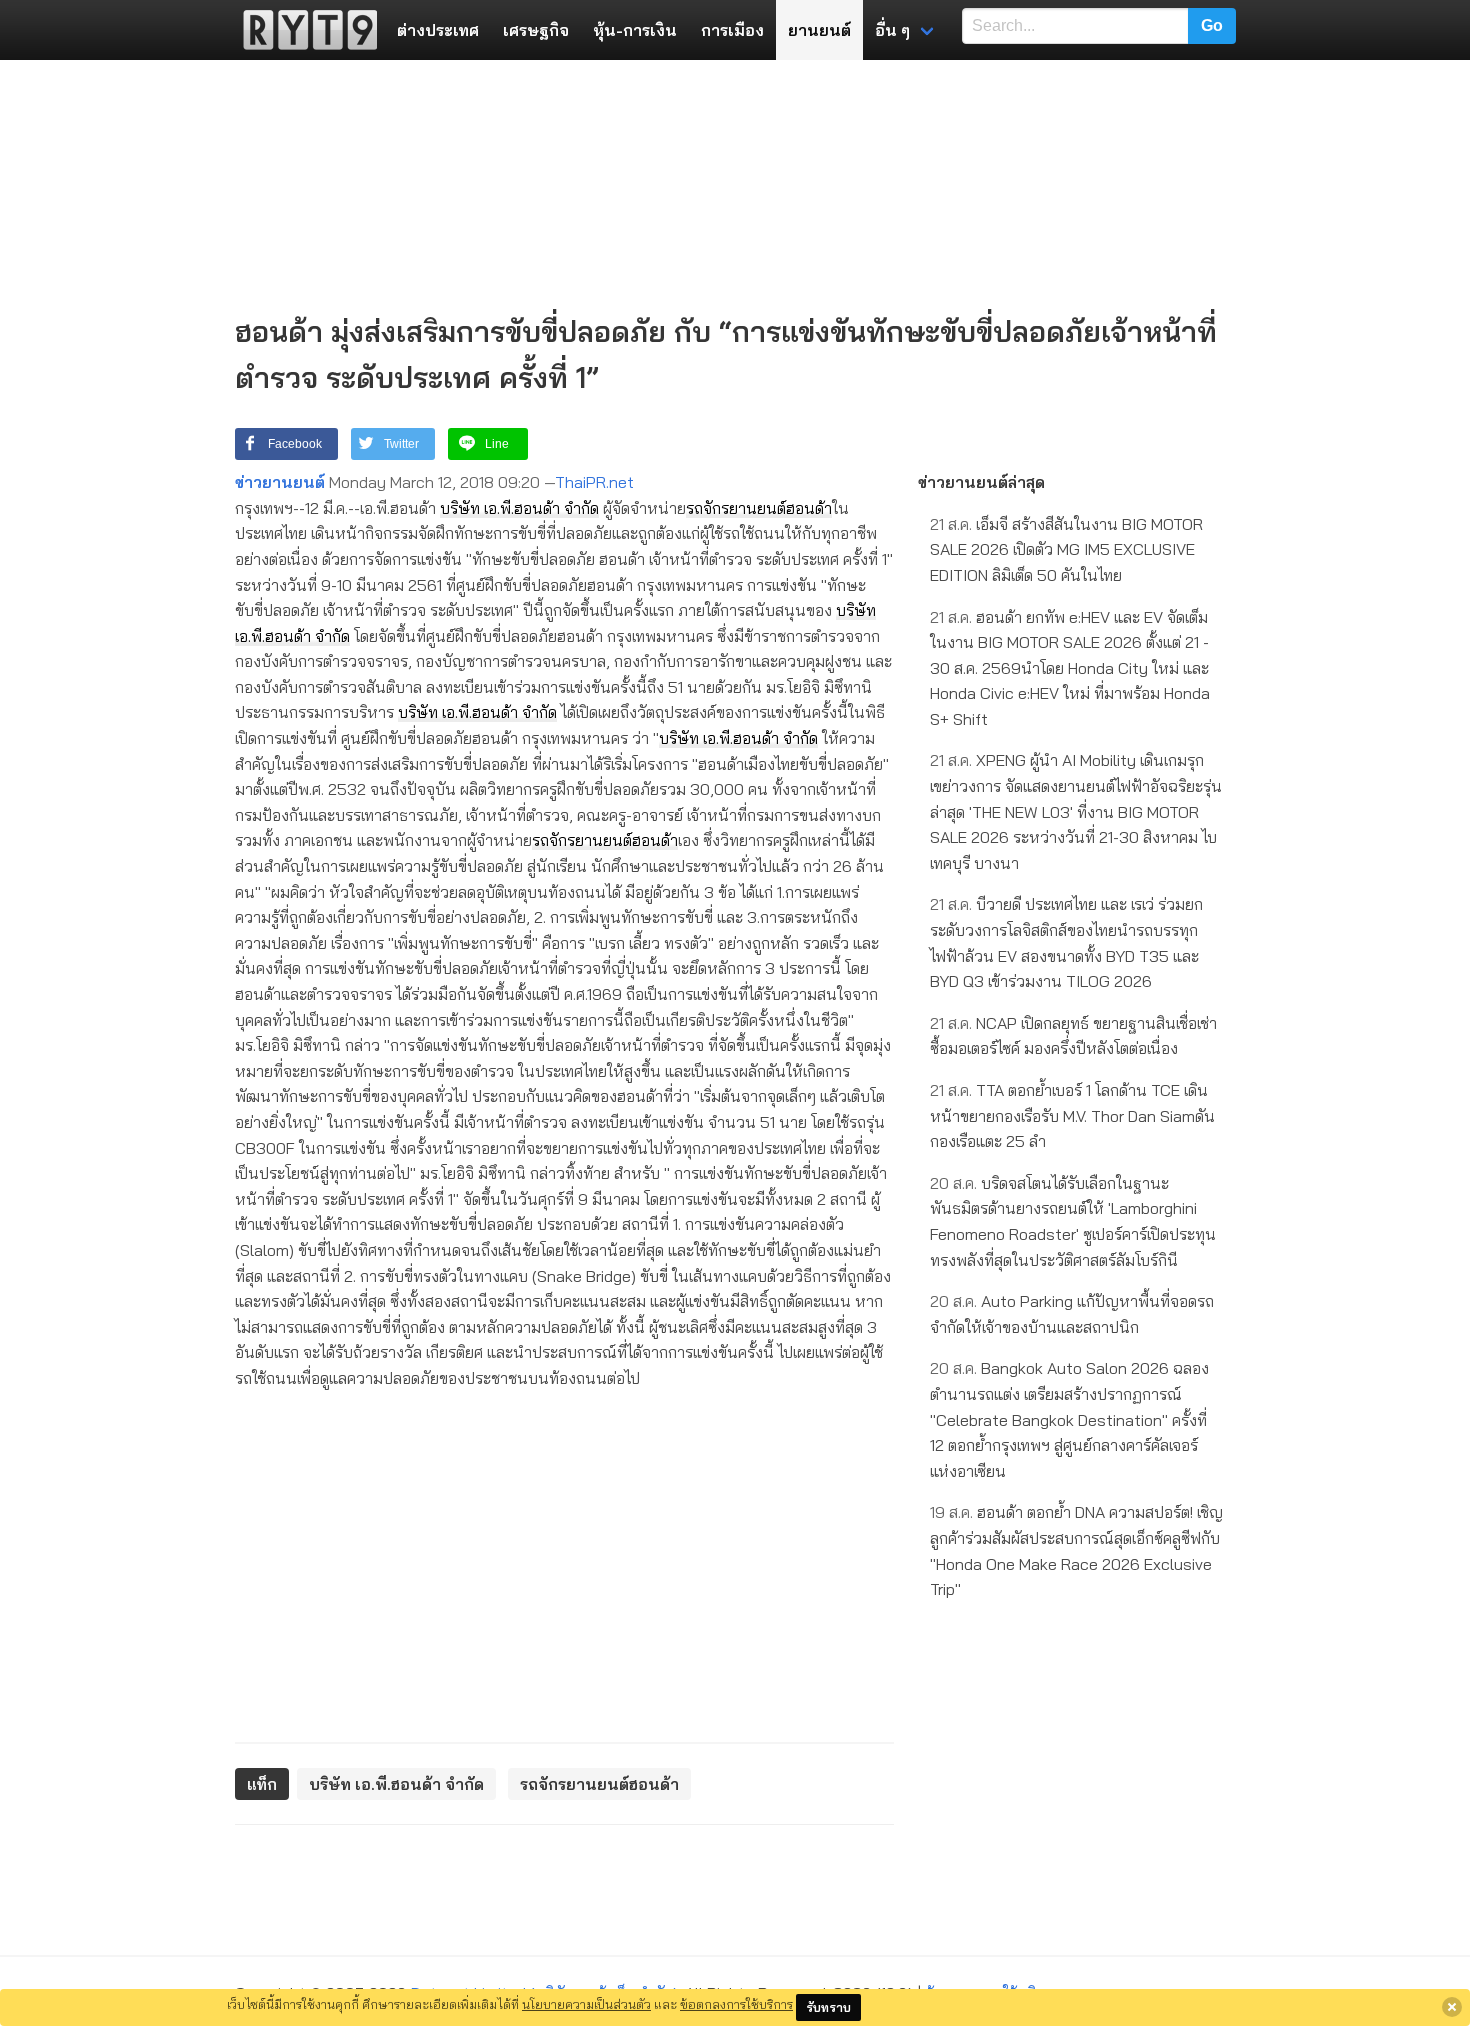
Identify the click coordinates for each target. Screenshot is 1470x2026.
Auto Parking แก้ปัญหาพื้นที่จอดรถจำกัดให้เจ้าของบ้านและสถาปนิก (1072, 1314)
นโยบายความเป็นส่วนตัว (586, 2004)
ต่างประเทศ (438, 30)
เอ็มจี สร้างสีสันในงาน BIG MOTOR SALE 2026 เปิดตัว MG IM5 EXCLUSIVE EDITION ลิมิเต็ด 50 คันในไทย (1066, 549)
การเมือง (732, 30)
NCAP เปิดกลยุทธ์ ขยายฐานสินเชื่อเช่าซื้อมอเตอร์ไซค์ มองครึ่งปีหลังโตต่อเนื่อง (1073, 1036)
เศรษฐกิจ (536, 30)
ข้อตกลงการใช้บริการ (736, 2004)
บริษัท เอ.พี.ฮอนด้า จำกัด (519, 508)
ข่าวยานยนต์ (280, 482)
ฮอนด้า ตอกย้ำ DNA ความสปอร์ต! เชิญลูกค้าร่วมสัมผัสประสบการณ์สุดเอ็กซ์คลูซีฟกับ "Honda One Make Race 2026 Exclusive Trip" (1076, 1550)
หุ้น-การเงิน (635, 30)
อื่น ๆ (892, 30)
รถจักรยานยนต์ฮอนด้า (759, 508)
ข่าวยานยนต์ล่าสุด (981, 482)
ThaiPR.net (594, 482)
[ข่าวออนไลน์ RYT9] (304, 30)
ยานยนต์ (819, 30)
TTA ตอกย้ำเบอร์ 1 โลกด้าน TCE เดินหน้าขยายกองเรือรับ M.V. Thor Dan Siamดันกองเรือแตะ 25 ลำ (1072, 1115)
